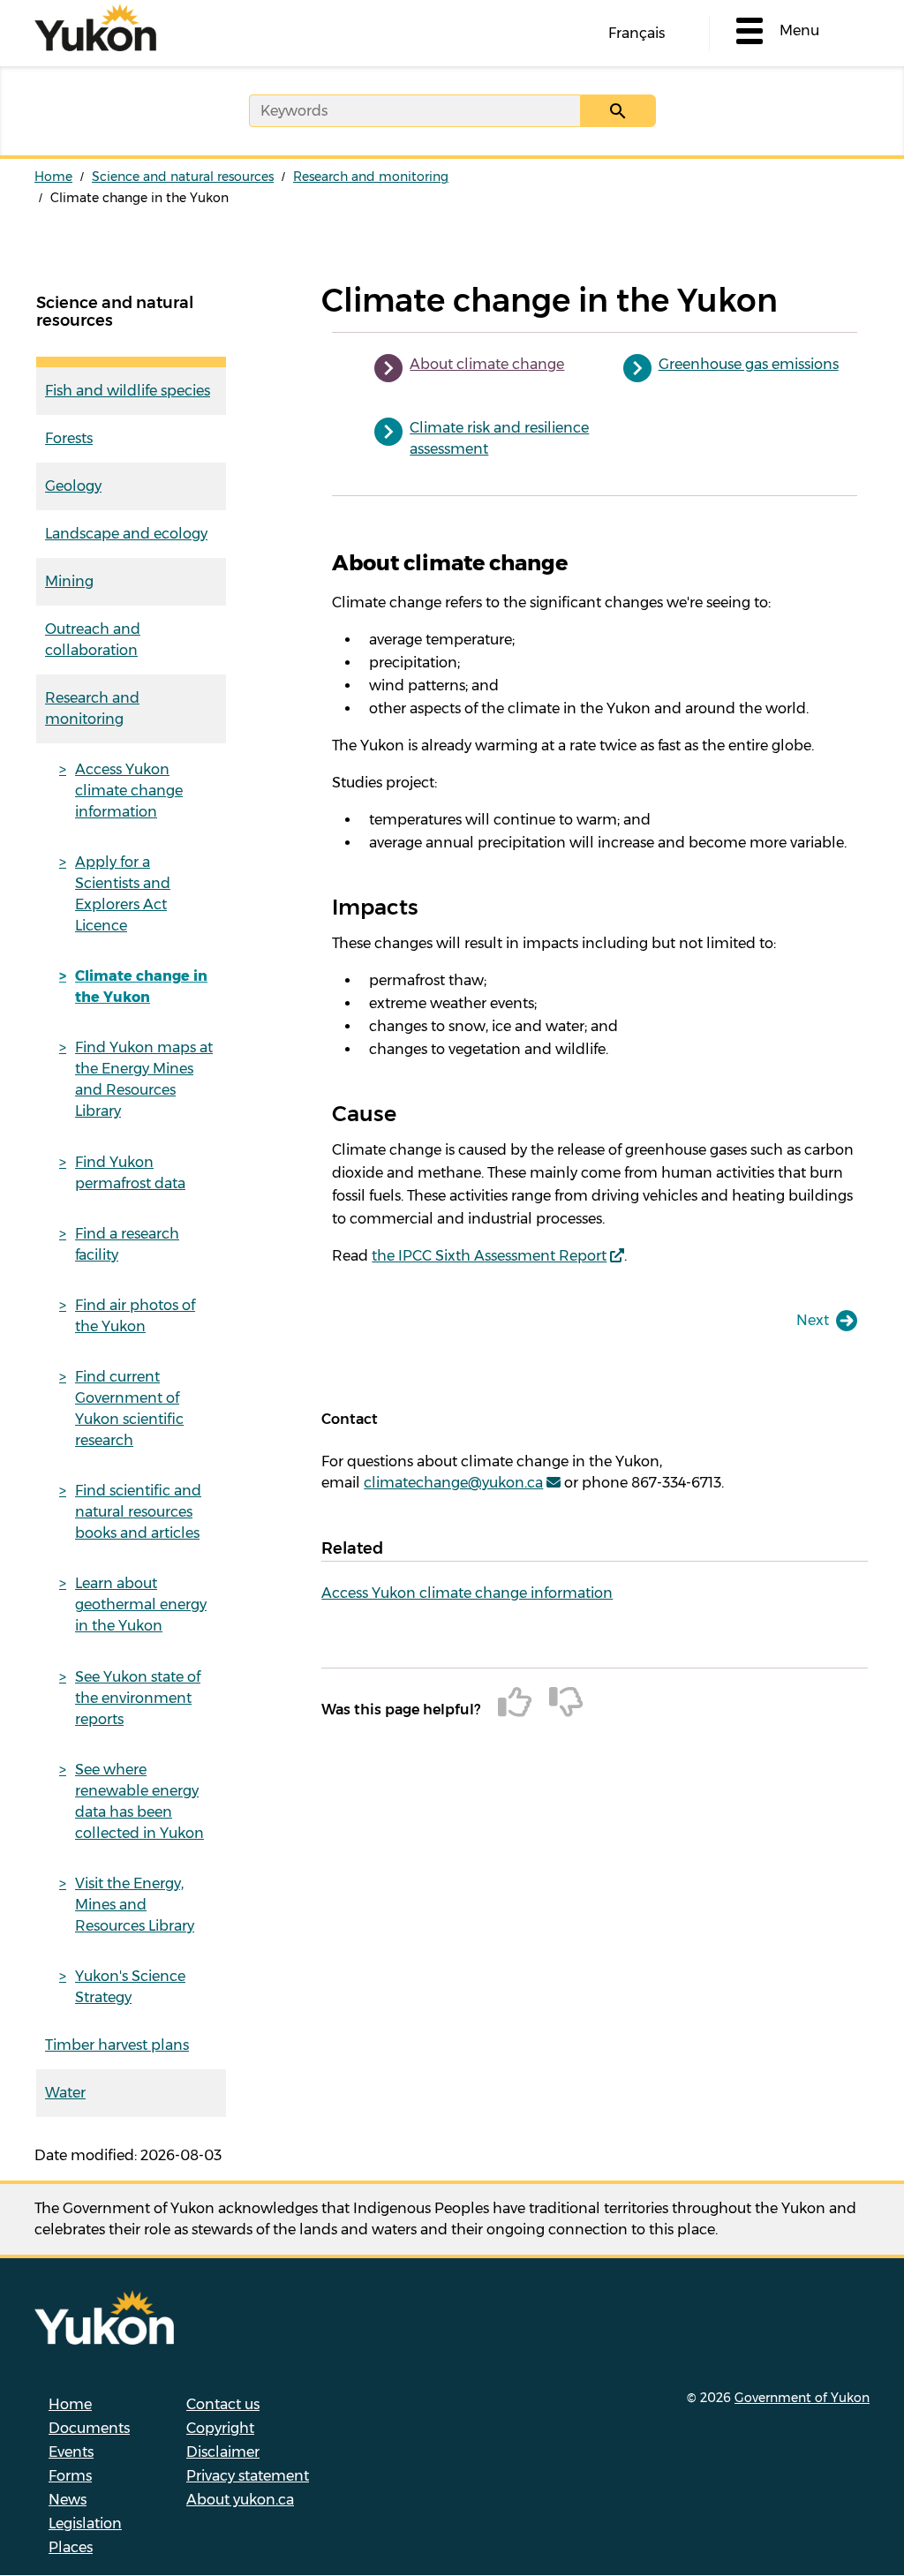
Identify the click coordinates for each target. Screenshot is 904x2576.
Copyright (220, 2428)
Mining (69, 581)
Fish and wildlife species (128, 391)
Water (65, 2093)
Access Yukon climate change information (129, 791)
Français (637, 33)
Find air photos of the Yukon (135, 1316)
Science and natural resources (183, 177)
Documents (89, 2428)
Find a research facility (127, 1244)
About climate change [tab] (487, 364)
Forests (69, 438)
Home (53, 177)
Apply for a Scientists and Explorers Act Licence (123, 894)
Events (71, 2452)
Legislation (85, 2523)
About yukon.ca (240, 2500)
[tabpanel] (595, 908)
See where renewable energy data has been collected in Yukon (139, 1801)
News (68, 2500)
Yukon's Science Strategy (130, 1987)
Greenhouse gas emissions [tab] (749, 364)
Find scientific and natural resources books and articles (138, 1512)
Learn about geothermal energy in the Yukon (141, 1604)
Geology (73, 486)
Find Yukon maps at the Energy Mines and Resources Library (144, 1079)
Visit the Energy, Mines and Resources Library (135, 1905)
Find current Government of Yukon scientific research (129, 1409)
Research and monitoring (371, 177)
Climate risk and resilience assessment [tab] (499, 438)
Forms (70, 2476)
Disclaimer (223, 2452)
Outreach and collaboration (93, 640)
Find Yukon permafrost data (130, 1173)
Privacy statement (248, 2476)
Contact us (223, 2404)
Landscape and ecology (126, 534)
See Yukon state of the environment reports (138, 1698)
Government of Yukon (802, 2398)
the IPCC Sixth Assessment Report (489, 1256)
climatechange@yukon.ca (453, 1483)
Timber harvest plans (117, 2045)
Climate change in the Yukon (141, 987)
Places (71, 2547)
